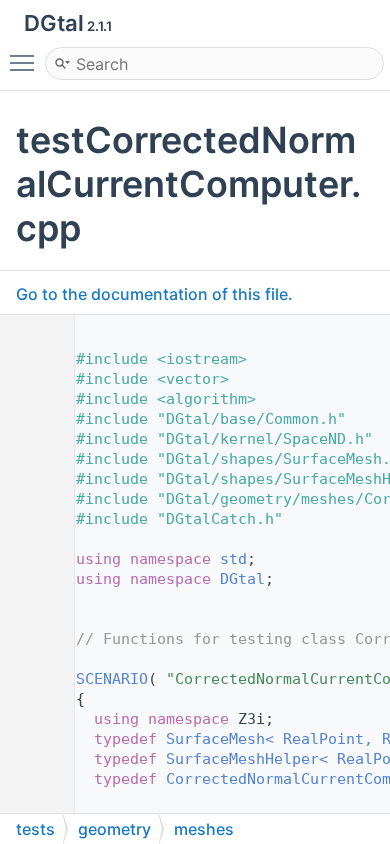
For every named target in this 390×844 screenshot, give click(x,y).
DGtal (242, 579)
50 (29, 679)
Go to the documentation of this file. (154, 294)
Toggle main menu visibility (26, 62)
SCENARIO (112, 679)
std (233, 559)
